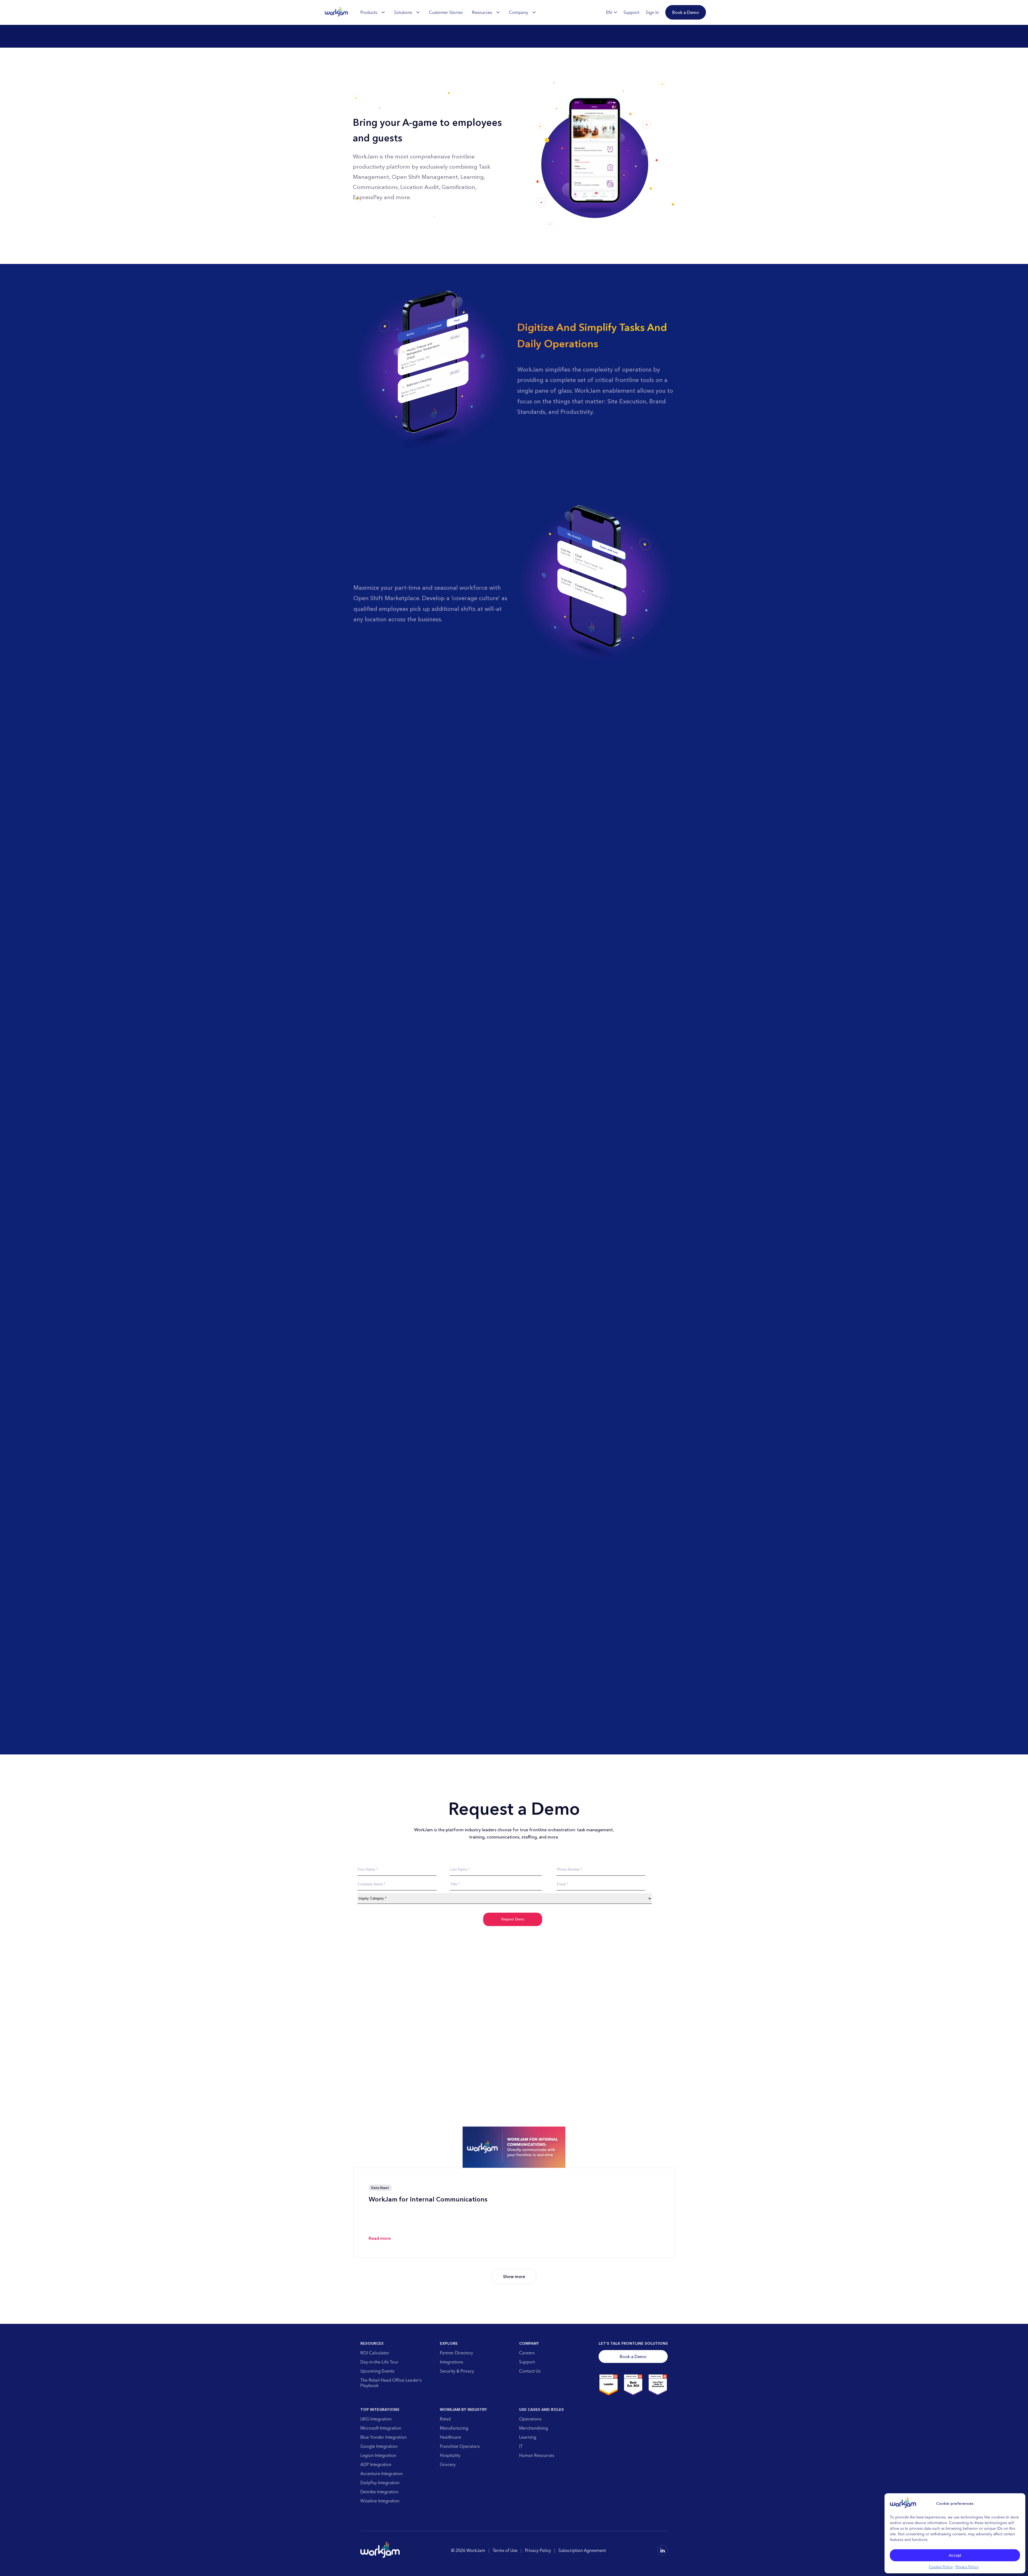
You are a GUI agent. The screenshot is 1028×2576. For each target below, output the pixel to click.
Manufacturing (454, 2428)
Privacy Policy (967, 2567)
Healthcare (450, 2437)
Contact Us (530, 2371)
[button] (686, 12)
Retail (445, 2419)
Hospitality (450, 2455)
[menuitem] (373, 12)
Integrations (451, 2362)
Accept (955, 2555)
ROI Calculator (375, 2353)
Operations (530, 2419)
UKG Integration (376, 2419)
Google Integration (379, 2446)
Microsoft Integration (381, 2428)
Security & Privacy (457, 2371)
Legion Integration (378, 2455)
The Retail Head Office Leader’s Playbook (391, 2383)
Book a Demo (633, 2356)
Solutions (403, 12)
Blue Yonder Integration (383, 2437)
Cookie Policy (941, 2567)
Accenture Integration (381, 2473)
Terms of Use (505, 2550)
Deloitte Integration (379, 2492)
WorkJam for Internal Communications (428, 2199)
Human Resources (537, 2455)
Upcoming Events (377, 2371)
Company (519, 12)
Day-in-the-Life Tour (379, 2362)
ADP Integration (376, 2464)
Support (527, 2362)
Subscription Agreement (582, 2550)
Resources (482, 12)
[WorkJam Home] (337, 12)
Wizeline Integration (380, 2501)
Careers (527, 2353)
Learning (528, 2437)
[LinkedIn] (662, 2550)
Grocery (448, 2464)
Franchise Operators (460, 2446)
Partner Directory (456, 2353)
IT (521, 2446)
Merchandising (534, 2428)
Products (369, 12)
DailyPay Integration (380, 2483)
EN (609, 12)
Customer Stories (446, 12)
